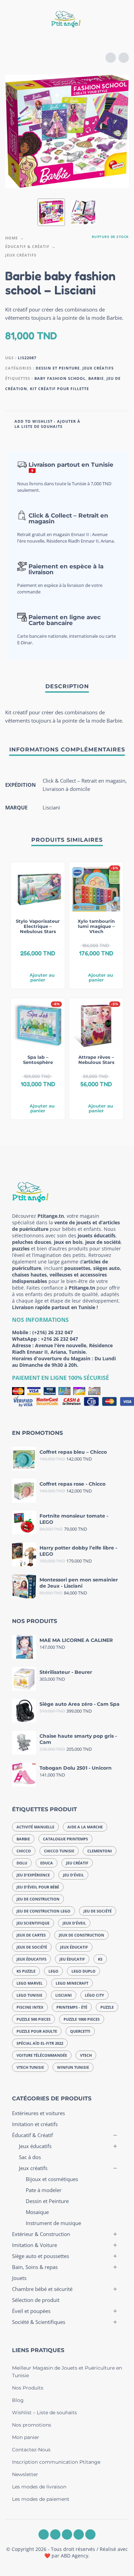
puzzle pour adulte (37, 2031)
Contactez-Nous (31, 2450)
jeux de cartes (31, 1935)
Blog (18, 2400)
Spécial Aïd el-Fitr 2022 (40, 2043)
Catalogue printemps (65, 1839)
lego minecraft (72, 1983)
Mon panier (26, 2437)
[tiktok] (90, 2534)
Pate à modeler (44, 2190)
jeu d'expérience (33, 1875)
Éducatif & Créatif (27, 246)
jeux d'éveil (74, 1923)
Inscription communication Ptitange (56, 2462)
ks (100, 1959)
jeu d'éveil (73, 1875)
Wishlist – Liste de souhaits (44, 2413)
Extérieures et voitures (38, 2113)
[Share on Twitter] (109, 423)
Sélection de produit (36, 2300)
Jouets (19, 2278)
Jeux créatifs (21, 255)
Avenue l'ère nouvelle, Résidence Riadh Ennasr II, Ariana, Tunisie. (62, 1349)
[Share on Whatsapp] (122, 423)
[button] (12, 20)
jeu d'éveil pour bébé (38, 1887)
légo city (94, 1995)
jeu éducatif (72, 1959)
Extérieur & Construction (41, 2234)
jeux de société (32, 1947)
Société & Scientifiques (39, 2322)
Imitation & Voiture (35, 2245)
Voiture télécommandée (42, 2055)
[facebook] (44, 2534)
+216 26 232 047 (59, 1339)
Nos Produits (28, 2388)
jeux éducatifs (31, 1959)
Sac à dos (30, 2157)
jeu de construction (38, 1899)
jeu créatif (77, 1863)
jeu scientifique (33, 1923)
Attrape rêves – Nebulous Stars (96, 1060)
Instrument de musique (53, 2223)
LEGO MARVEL (30, 1983)
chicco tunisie (59, 1851)
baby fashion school (60, 378)
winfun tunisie (73, 2067)
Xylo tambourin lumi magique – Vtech (96, 926)
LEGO (53, 1971)
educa (47, 1863)
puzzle (107, 2007)
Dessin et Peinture (58, 368)
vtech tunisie (30, 2067)
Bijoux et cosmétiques (52, 2179)
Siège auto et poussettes (41, 2256)
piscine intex (30, 2007)
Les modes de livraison (39, 2487)
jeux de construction (81, 1935)
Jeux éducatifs (35, 2146)
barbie (96, 378)
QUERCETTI (80, 2031)
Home (12, 238)
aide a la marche (85, 1827)
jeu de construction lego (43, 1911)
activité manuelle (35, 1827)
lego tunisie (29, 1995)
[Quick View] (27, 964)
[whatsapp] (67, 2534)
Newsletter (25, 2474)
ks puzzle (26, 1971)
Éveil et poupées (31, 2311)
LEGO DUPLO (83, 1971)
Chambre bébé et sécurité (42, 2289)
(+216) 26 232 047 (53, 1332)
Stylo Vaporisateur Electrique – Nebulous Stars (38, 926)
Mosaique (37, 2212)
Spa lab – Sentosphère (38, 1060)
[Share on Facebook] (96, 423)
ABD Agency (75, 2556)
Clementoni (100, 1851)
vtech (86, 2055)
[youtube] (79, 2534)
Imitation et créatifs (35, 2124)
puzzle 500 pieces (33, 2019)
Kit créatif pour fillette (59, 389)
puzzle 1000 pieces (82, 2019)
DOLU (22, 1863)
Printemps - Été (72, 2007)
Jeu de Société (98, 1911)
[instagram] (55, 2534)
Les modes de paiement (41, 2499)
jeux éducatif (74, 1947)
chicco (24, 1851)
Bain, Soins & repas (35, 2267)
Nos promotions (32, 2425)
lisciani (64, 1995)
